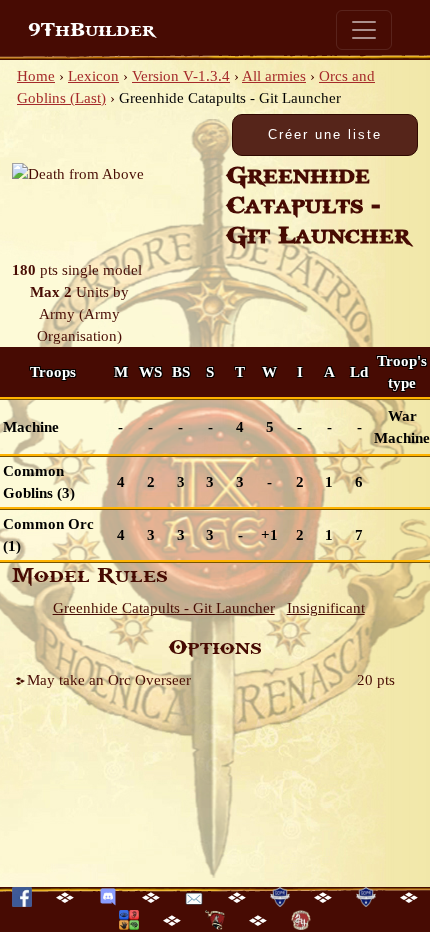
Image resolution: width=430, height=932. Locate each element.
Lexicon (93, 76)
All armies (274, 76)
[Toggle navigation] (364, 30)
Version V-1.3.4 (181, 76)
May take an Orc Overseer (109, 680)
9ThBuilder (91, 30)
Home (36, 76)
